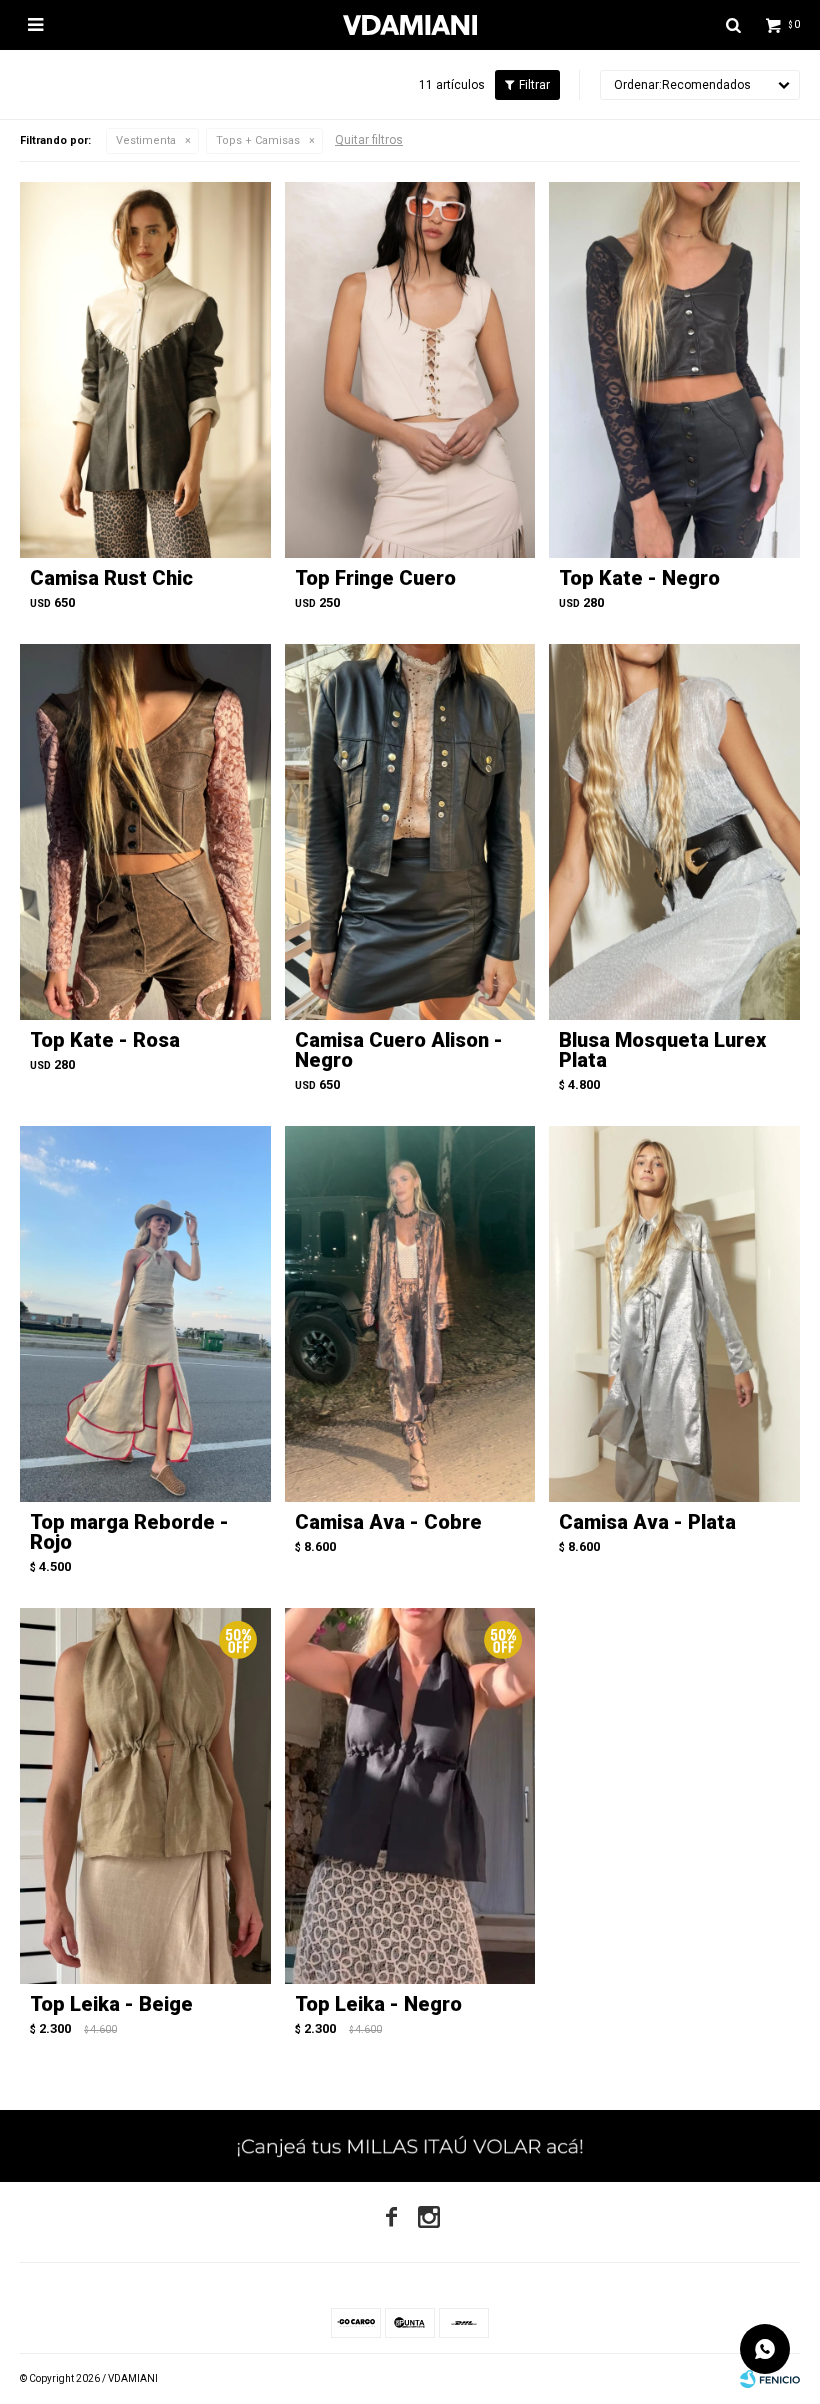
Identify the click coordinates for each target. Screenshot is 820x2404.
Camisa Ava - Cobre (388, 1522)
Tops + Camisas (258, 140)
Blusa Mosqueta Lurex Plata (662, 1050)
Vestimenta (146, 140)
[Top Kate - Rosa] (145, 832)
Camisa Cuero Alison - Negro (399, 1050)
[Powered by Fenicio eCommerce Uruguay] (770, 2379)
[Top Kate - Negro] (674, 370)
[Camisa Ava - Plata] (674, 1314)
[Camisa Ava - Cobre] (410, 1314)
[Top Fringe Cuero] (410, 370)
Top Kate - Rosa (105, 1040)
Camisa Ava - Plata (647, 1522)
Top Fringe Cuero (375, 578)
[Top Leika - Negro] (410, 1796)
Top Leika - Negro (378, 2004)
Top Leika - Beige (111, 2004)
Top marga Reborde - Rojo (129, 1532)
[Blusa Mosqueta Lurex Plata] (674, 832)
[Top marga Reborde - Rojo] (145, 1314)
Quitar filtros (369, 140)
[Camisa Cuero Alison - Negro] (410, 832)
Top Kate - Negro (639, 578)
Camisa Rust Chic (111, 578)
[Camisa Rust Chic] (145, 370)
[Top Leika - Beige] (145, 1796)
